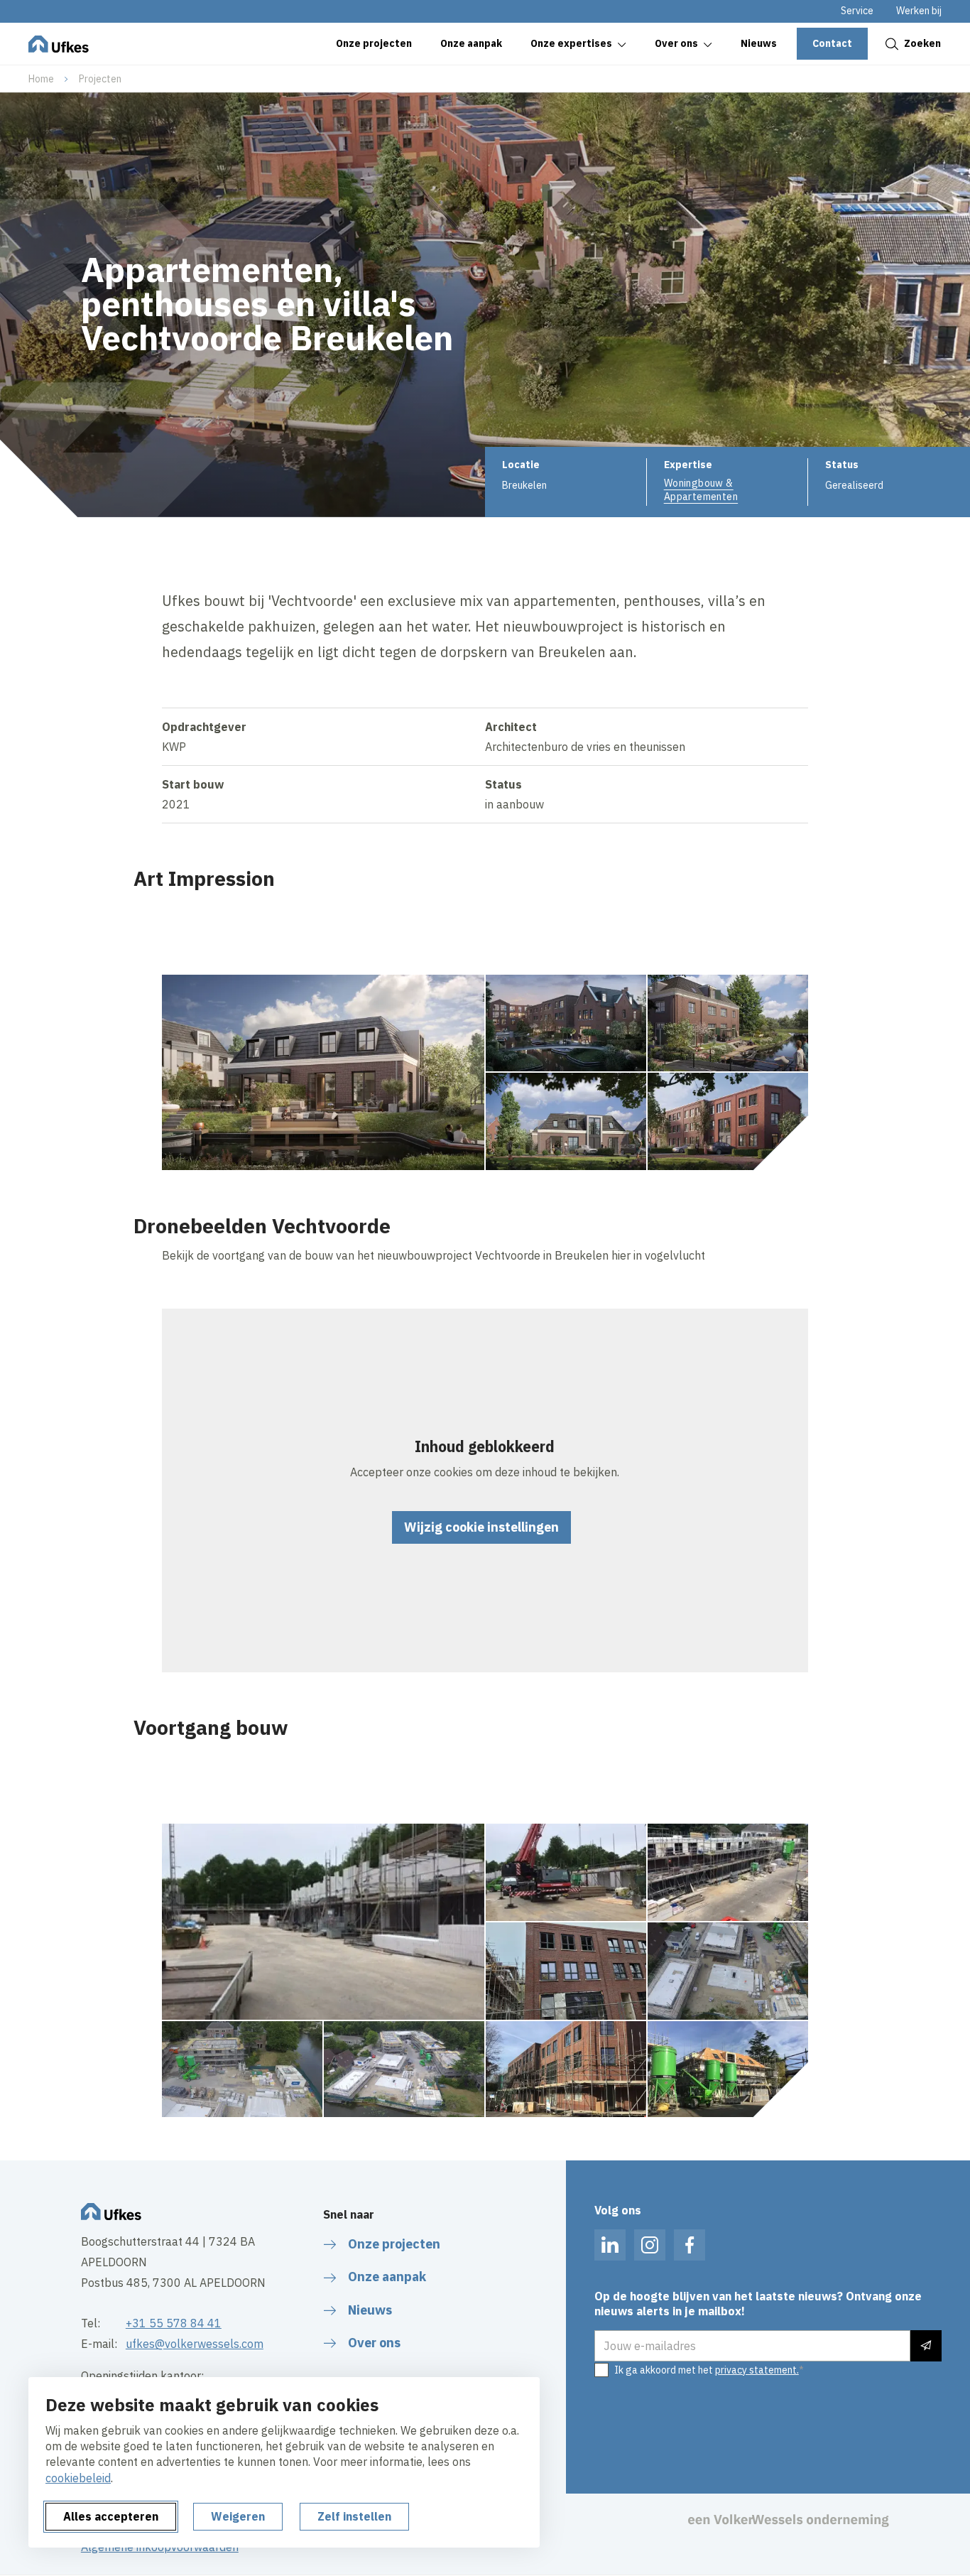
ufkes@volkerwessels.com (195, 2344)
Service (857, 11)
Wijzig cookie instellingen (481, 1527)
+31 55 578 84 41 (174, 2323)
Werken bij (919, 11)
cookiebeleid (78, 2478)
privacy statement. (757, 2370)
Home (41, 79)
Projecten (100, 79)
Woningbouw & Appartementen (701, 489)
